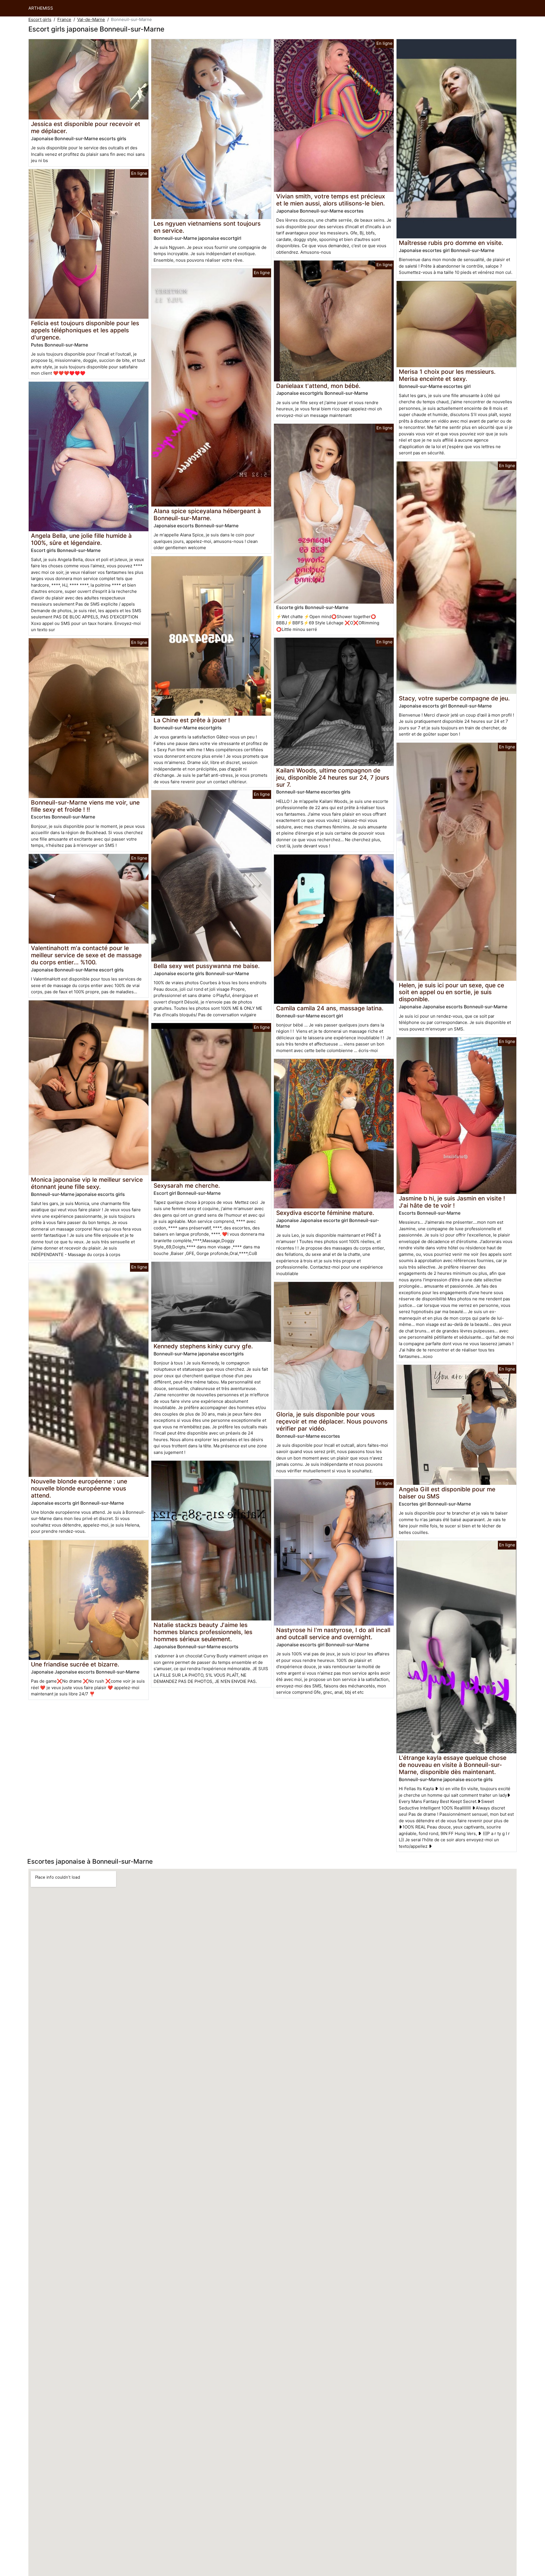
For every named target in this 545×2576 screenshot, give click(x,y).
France (64, 19)
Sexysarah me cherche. (187, 1186)
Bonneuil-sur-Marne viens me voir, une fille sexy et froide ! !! (85, 806)
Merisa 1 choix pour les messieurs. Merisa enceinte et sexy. (447, 375)
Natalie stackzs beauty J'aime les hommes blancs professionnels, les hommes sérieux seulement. (203, 1632)
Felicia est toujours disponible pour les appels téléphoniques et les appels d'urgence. (85, 330)
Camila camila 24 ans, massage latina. (330, 1008)
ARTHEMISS (41, 8)
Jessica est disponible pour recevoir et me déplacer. (86, 127)
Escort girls (40, 19)
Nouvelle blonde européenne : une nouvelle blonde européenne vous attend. (79, 1488)
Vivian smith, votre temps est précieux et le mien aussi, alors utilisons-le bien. (331, 200)
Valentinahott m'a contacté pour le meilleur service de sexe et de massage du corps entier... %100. (86, 955)
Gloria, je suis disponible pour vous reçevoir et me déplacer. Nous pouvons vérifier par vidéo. (332, 1421)
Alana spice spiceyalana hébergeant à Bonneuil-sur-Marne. (207, 515)
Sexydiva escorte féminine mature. (325, 1213)
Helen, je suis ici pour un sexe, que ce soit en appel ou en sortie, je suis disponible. (451, 992)
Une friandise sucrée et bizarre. (75, 1664)
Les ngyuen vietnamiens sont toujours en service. (207, 227)
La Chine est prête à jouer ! (192, 720)
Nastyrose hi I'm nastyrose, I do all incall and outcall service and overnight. (333, 1634)
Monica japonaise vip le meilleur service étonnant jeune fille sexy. (87, 1183)
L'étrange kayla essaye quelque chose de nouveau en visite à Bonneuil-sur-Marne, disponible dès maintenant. (453, 1765)
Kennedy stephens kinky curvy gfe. (203, 1346)
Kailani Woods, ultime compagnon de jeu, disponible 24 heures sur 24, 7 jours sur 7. (333, 777)
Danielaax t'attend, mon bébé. (318, 386)
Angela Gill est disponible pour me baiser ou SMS (447, 1493)
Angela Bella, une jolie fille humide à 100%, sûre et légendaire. (81, 539)
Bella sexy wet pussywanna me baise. (207, 966)
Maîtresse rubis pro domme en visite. (451, 243)
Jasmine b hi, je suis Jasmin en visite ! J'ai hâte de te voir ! (452, 1202)
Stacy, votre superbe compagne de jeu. (454, 698)
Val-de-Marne (91, 19)
